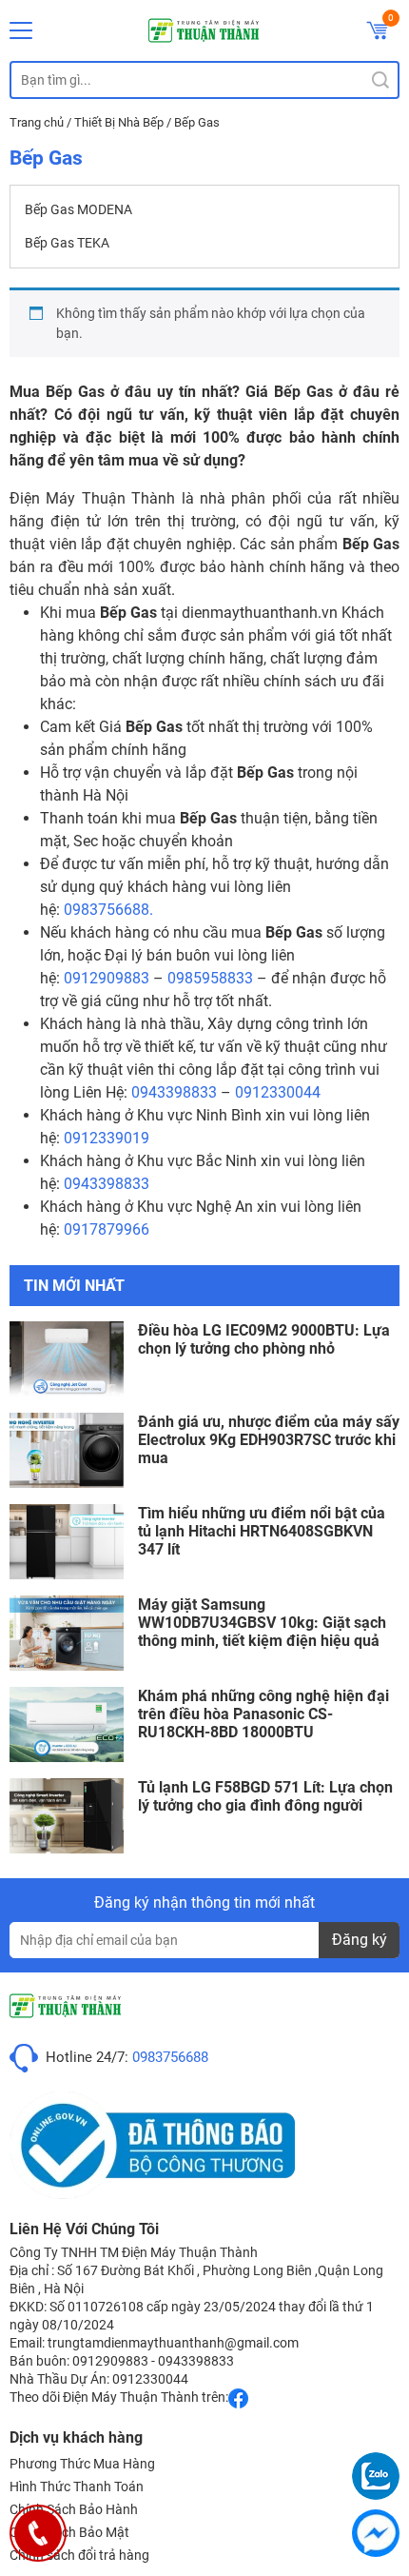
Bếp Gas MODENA (78, 209)
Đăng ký (360, 1940)
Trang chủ (37, 122)
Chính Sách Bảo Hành (74, 2509)
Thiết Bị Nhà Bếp (119, 122)
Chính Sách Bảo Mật (69, 2532)
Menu (21, 30)
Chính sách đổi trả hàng (79, 2555)
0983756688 (170, 2057)
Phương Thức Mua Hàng (82, 2464)
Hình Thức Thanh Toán (77, 2487)
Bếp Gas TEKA (67, 243)
